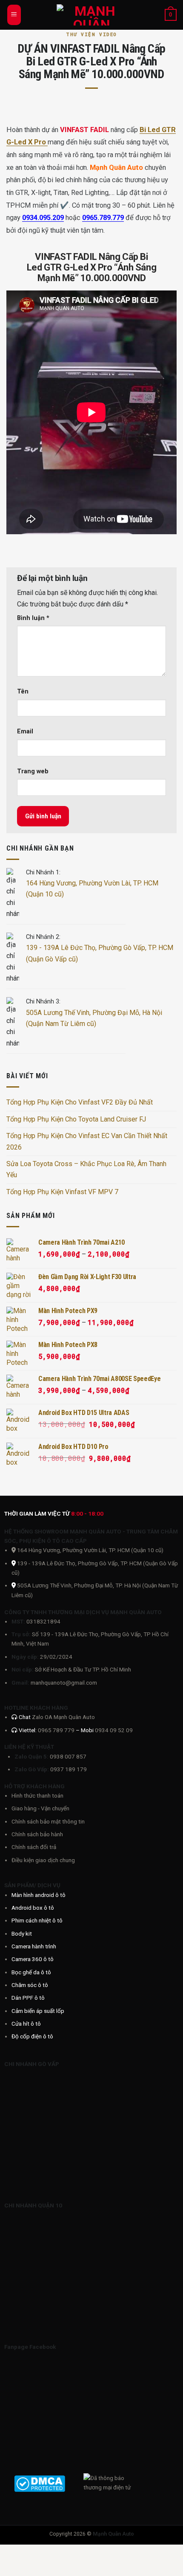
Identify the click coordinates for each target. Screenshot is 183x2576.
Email (25, 731)
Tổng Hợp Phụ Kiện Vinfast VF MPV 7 (62, 1192)
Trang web (33, 771)
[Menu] (14, 15)
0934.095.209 (43, 218)
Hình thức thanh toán (37, 1795)
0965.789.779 (103, 218)
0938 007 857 (68, 1756)
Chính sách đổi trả (34, 1847)
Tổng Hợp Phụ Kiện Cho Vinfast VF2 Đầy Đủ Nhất (80, 1102)
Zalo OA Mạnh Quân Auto (63, 1717)
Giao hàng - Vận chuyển (40, 1808)
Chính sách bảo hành (37, 1834)
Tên (23, 692)
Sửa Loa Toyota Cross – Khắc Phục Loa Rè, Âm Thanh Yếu (86, 1169)
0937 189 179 (69, 1769)
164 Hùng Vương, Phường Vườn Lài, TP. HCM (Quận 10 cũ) (90, 1550)
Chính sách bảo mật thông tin (48, 1821)
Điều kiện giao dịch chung (43, 1860)
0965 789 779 (57, 1730)
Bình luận (33, 618)
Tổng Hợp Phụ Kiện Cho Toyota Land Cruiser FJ (76, 1119)
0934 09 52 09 (114, 1730)
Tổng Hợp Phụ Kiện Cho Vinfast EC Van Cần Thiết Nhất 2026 (87, 1141)
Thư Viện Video (91, 34)
